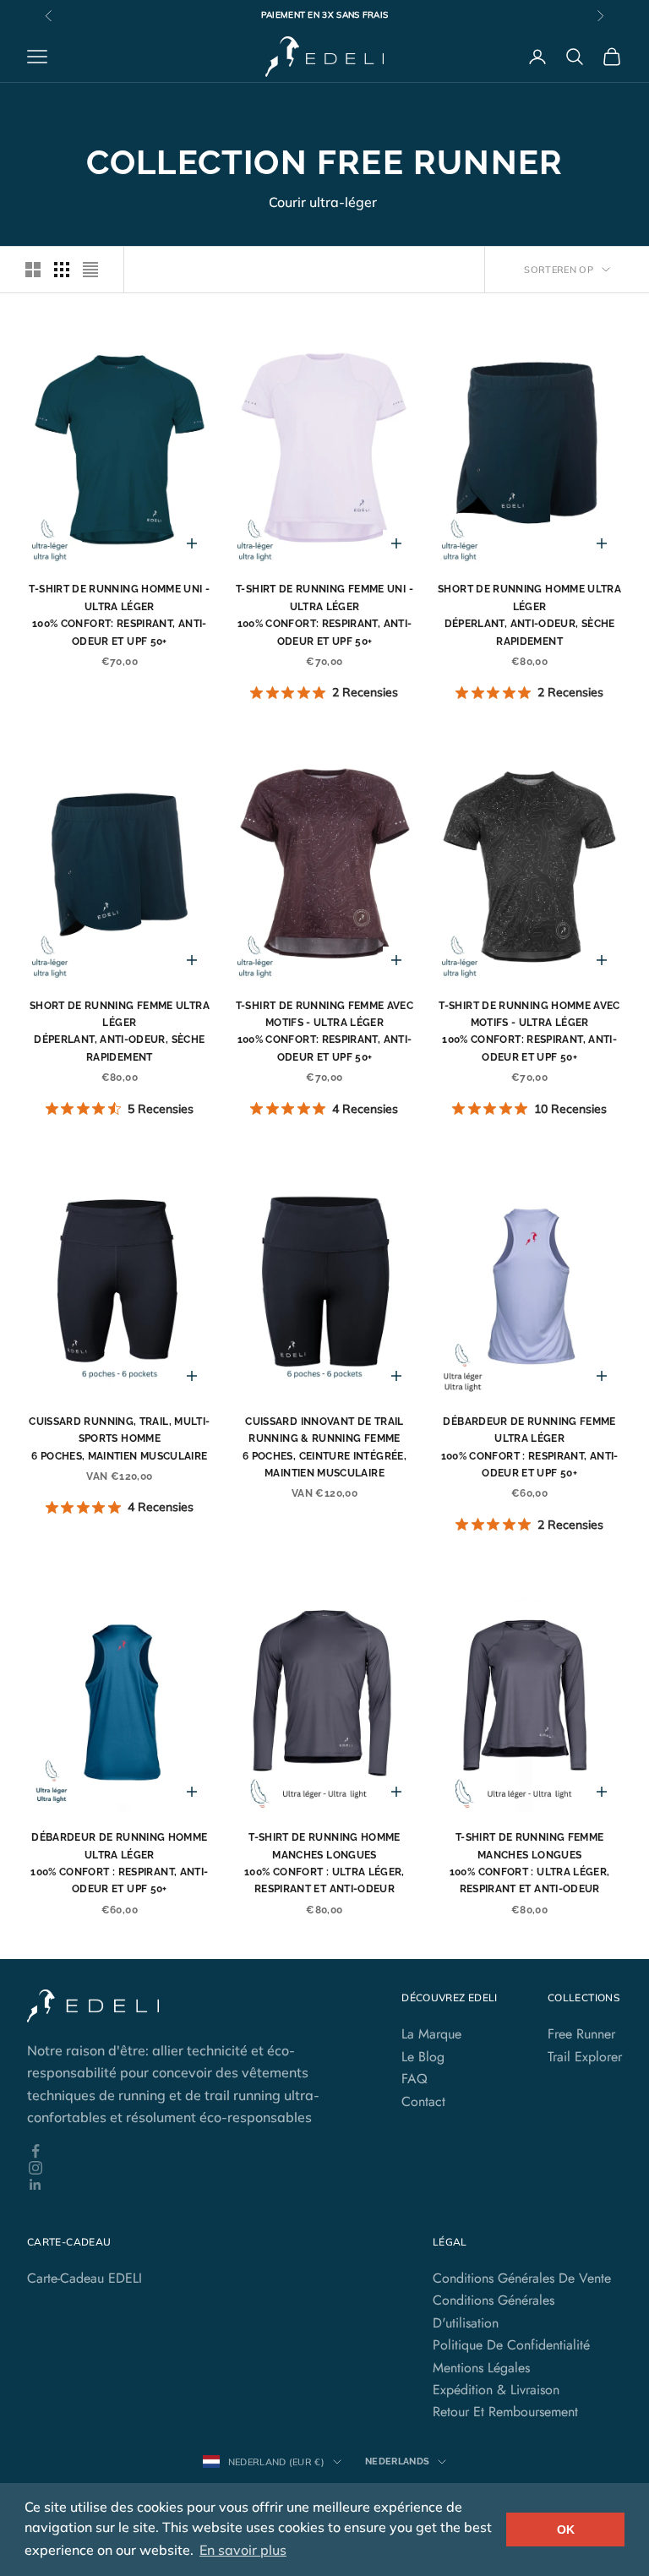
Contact (423, 2101)
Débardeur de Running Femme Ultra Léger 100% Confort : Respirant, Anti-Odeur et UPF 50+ (530, 1447)
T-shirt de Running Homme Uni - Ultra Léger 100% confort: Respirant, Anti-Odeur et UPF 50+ (119, 615)
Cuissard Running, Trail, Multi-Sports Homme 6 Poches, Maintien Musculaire (119, 1439)
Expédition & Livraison (496, 2390)
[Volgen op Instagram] (189, 2168)
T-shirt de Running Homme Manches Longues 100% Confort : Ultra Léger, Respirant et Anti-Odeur (324, 1863)
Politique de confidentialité (511, 2345)
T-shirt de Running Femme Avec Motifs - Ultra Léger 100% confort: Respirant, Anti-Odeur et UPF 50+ (324, 1031)
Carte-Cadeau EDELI (85, 2278)
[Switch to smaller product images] (62, 270)
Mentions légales (481, 2368)
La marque (431, 2034)
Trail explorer (585, 2057)
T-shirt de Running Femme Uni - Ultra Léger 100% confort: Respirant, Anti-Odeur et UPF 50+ (324, 615)
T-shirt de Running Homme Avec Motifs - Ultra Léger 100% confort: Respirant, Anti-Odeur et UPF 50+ (529, 1031)
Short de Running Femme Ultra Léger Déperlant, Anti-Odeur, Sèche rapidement (120, 1031)
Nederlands (397, 2461)
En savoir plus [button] (243, 2550)
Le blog (423, 2057)
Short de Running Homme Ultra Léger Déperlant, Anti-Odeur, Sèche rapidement (529, 615)
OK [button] (566, 2530)
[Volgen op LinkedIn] (189, 2185)
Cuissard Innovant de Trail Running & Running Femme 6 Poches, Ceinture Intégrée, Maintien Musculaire (324, 1447)
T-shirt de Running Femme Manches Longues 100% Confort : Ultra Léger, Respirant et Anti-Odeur (530, 1863)
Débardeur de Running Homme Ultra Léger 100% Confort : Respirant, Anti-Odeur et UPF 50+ (119, 1863)
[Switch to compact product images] (90, 270)
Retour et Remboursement (505, 2412)
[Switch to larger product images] (33, 270)
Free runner (581, 2034)
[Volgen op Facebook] (189, 2151)
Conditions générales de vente (522, 2278)
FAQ (414, 2079)
